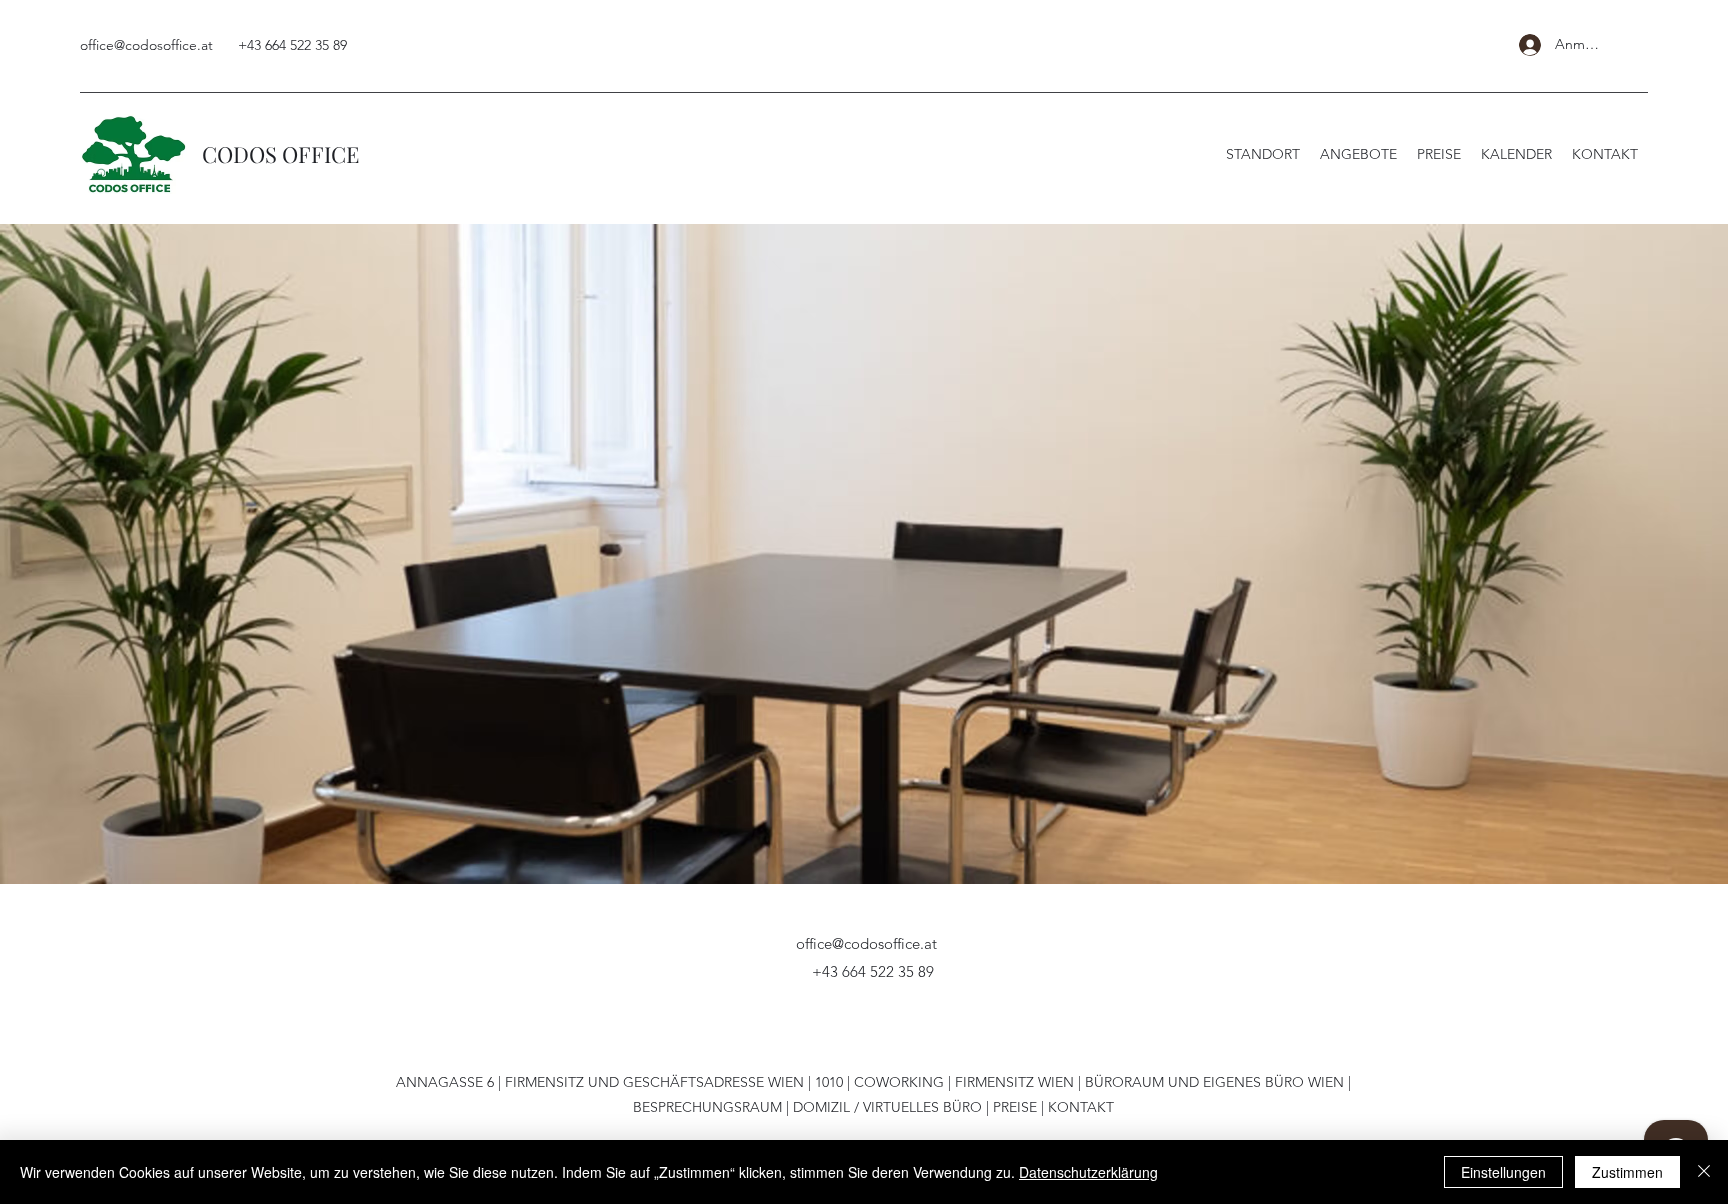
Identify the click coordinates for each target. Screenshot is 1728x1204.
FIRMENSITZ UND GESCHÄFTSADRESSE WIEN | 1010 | (679, 1082)
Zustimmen (1627, 1172)
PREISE (1015, 1107)
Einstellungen (1503, 1172)
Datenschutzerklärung (1088, 1172)
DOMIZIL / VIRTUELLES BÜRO (887, 1107)
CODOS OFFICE (280, 154)
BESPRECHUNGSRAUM (707, 1107)
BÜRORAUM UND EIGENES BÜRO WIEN (1214, 1082)
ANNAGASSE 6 (445, 1082)
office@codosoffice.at (146, 45)
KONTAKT (1081, 1107)
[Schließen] (1704, 1172)
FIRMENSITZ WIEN (1014, 1082)
